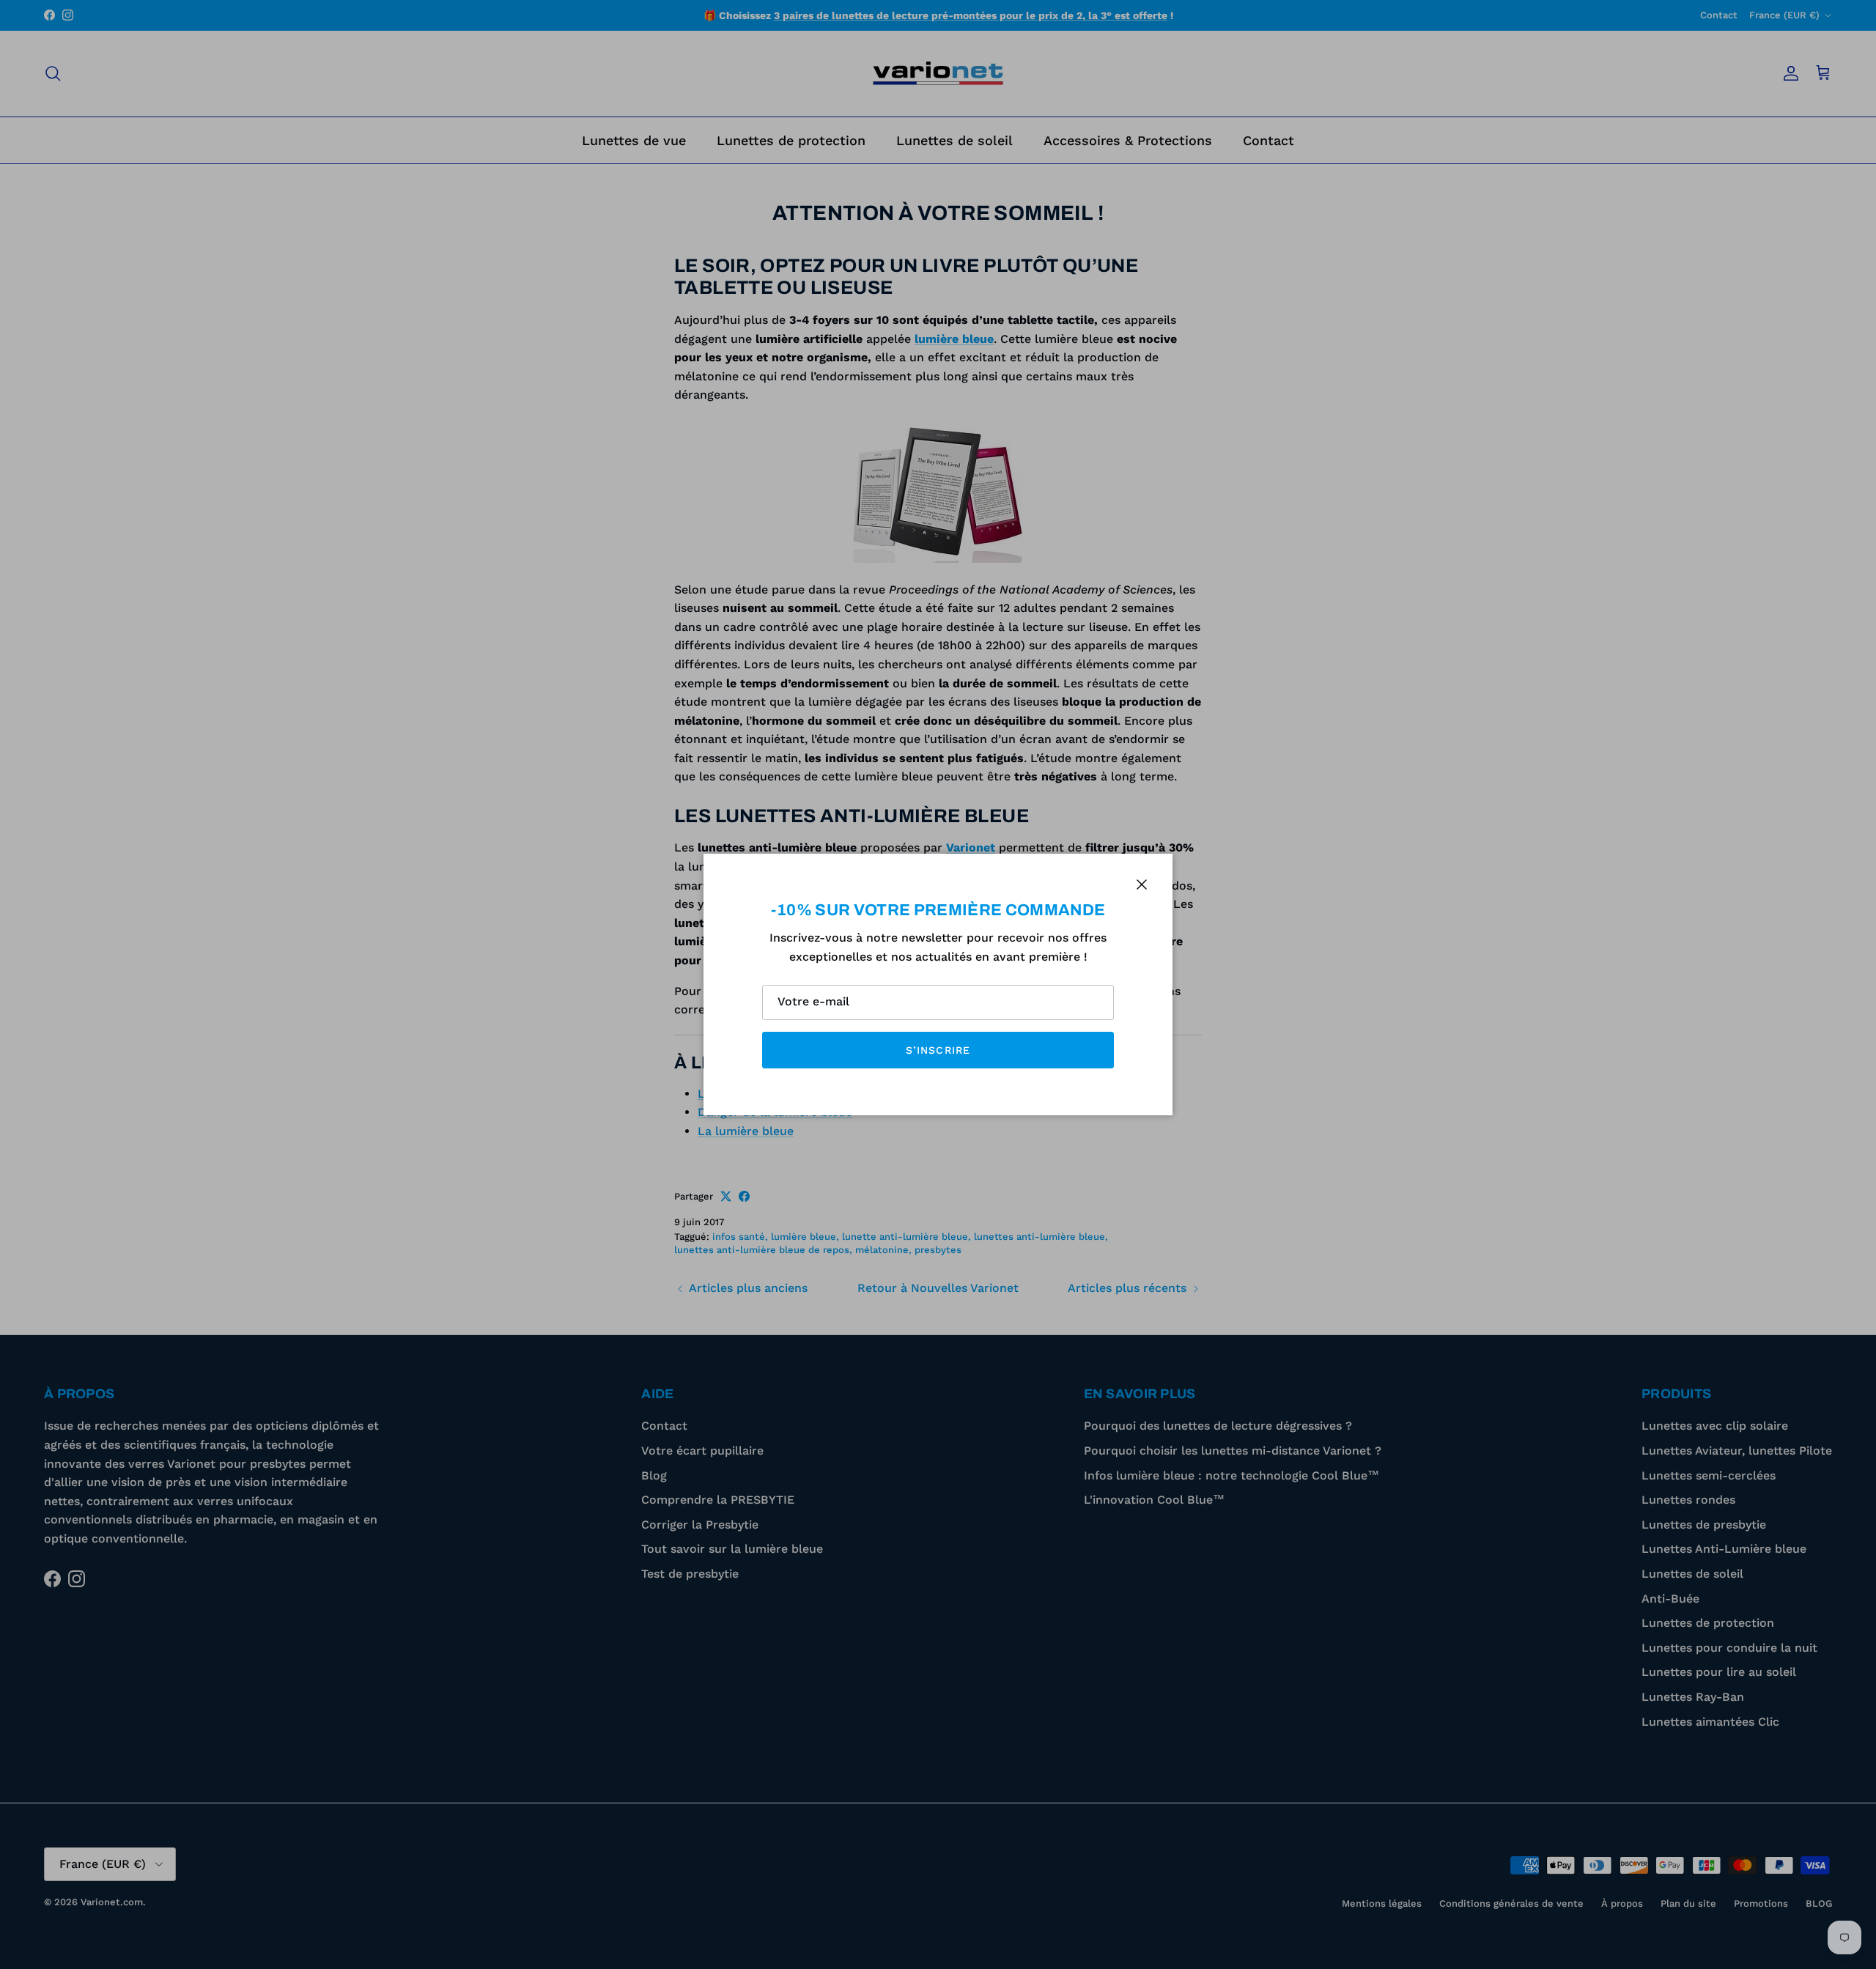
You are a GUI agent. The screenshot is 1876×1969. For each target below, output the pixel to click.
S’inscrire (938, 1050)
